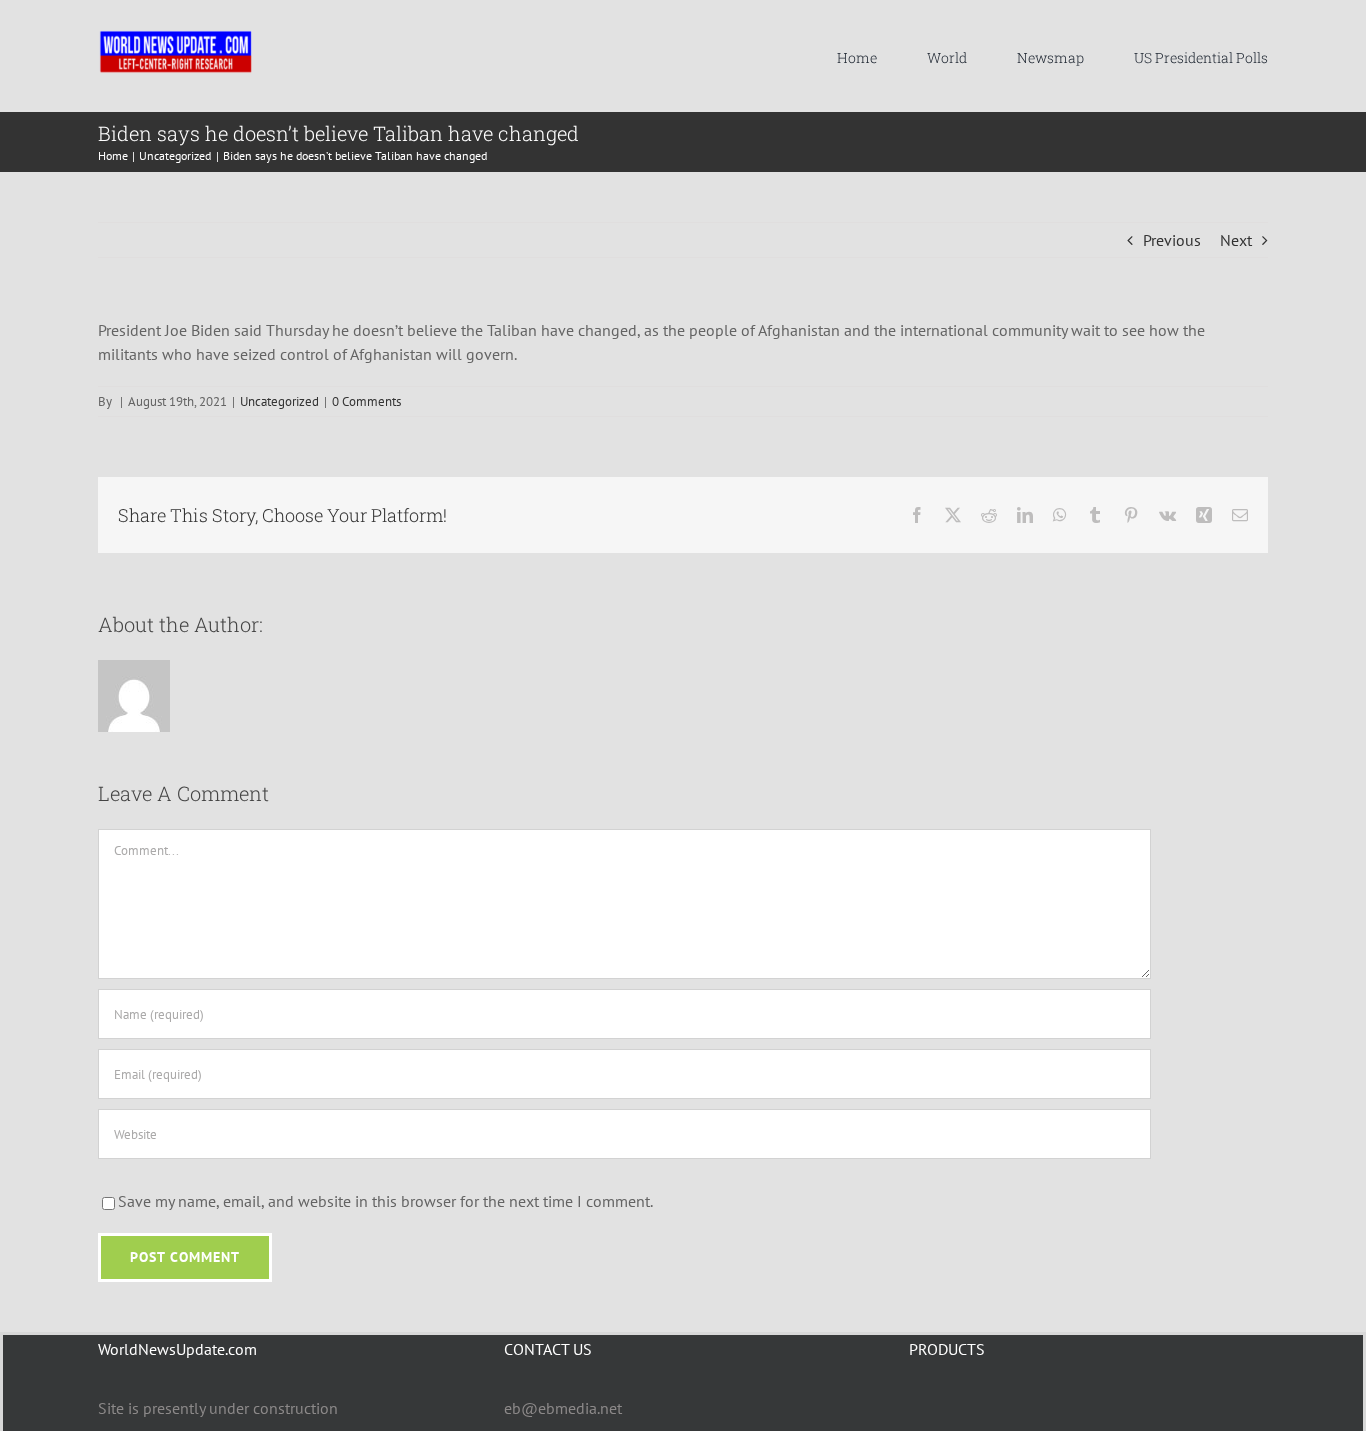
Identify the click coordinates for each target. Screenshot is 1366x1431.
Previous (1172, 240)
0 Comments (366, 401)
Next (1236, 240)
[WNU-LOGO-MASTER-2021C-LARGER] (176, 35)
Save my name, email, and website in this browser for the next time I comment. (385, 1201)
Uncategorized (279, 401)
